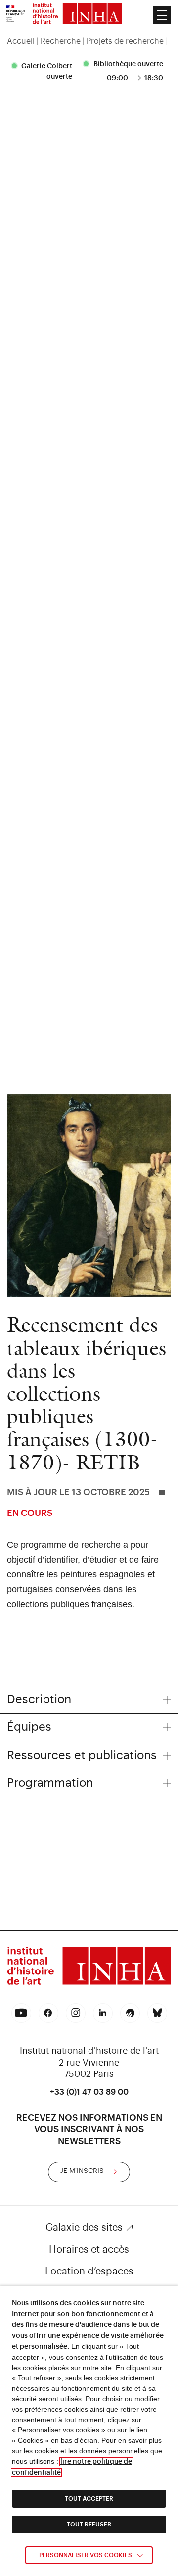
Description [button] (39, 1699)
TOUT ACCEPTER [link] (89, 2499)
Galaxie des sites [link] (84, 2228)
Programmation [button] (50, 1783)
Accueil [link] (21, 41)
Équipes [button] (29, 1727)
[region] (89, 41)
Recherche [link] (61, 41)
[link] (16, 15)
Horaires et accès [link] (89, 2250)
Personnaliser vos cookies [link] (86, 2555)
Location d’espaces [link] (89, 2272)
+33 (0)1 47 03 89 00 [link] (89, 2092)
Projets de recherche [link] (125, 41)
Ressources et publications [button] (82, 1755)
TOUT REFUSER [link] (89, 2525)
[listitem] (44, 72)
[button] (162, 15)
